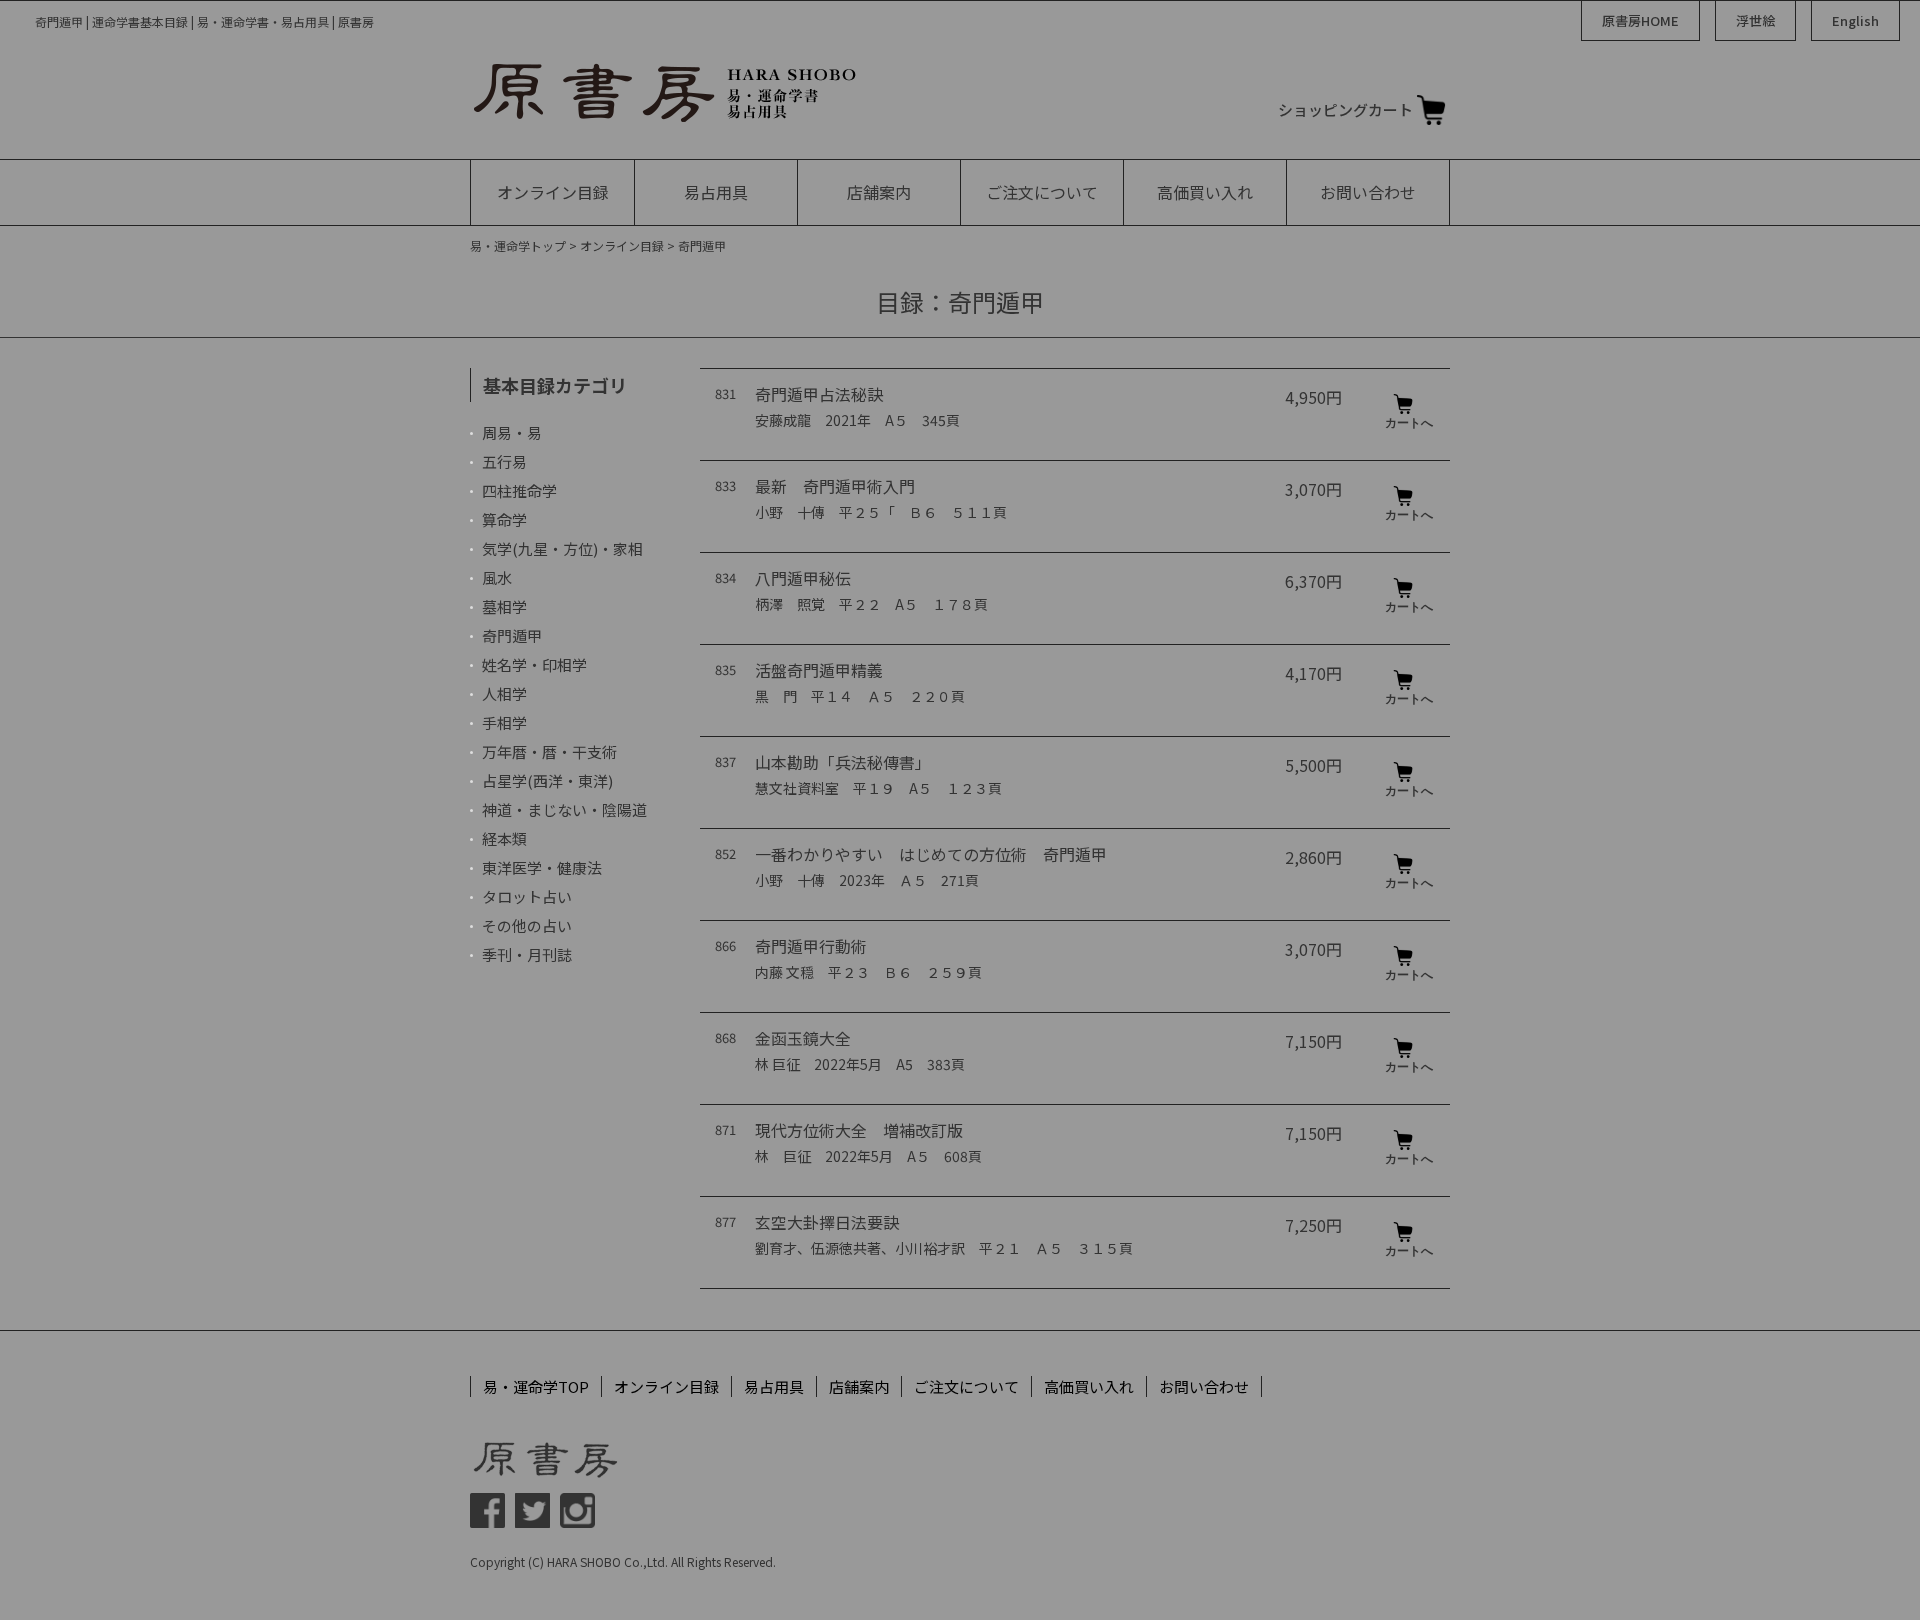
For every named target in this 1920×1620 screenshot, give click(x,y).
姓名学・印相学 (534, 664)
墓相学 (504, 606)
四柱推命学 (519, 490)
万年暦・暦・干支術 (549, 751)
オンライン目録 (553, 192)
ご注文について (1042, 192)
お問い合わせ (1368, 192)
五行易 (504, 461)
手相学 (504, 722)
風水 (497, 577)
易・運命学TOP (536, 1386)
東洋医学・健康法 (542, 867)
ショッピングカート (1345, 109)
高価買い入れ (1205, 192)
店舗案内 (879, 192)
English (1855, 20)
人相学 (504, 693)
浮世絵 (1755, 20)
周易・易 (512, 432)
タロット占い (527, 896)
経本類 (504, 838)
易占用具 (716, 192)
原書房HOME (1640, 20)
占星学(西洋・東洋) (547, 780)
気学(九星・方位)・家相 (562, 548)
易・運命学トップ (518, 245)
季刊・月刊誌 (527, 954)
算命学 (504, 519)
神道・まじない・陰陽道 (564, 809)
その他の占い (527, 925)
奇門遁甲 (512, 635)
